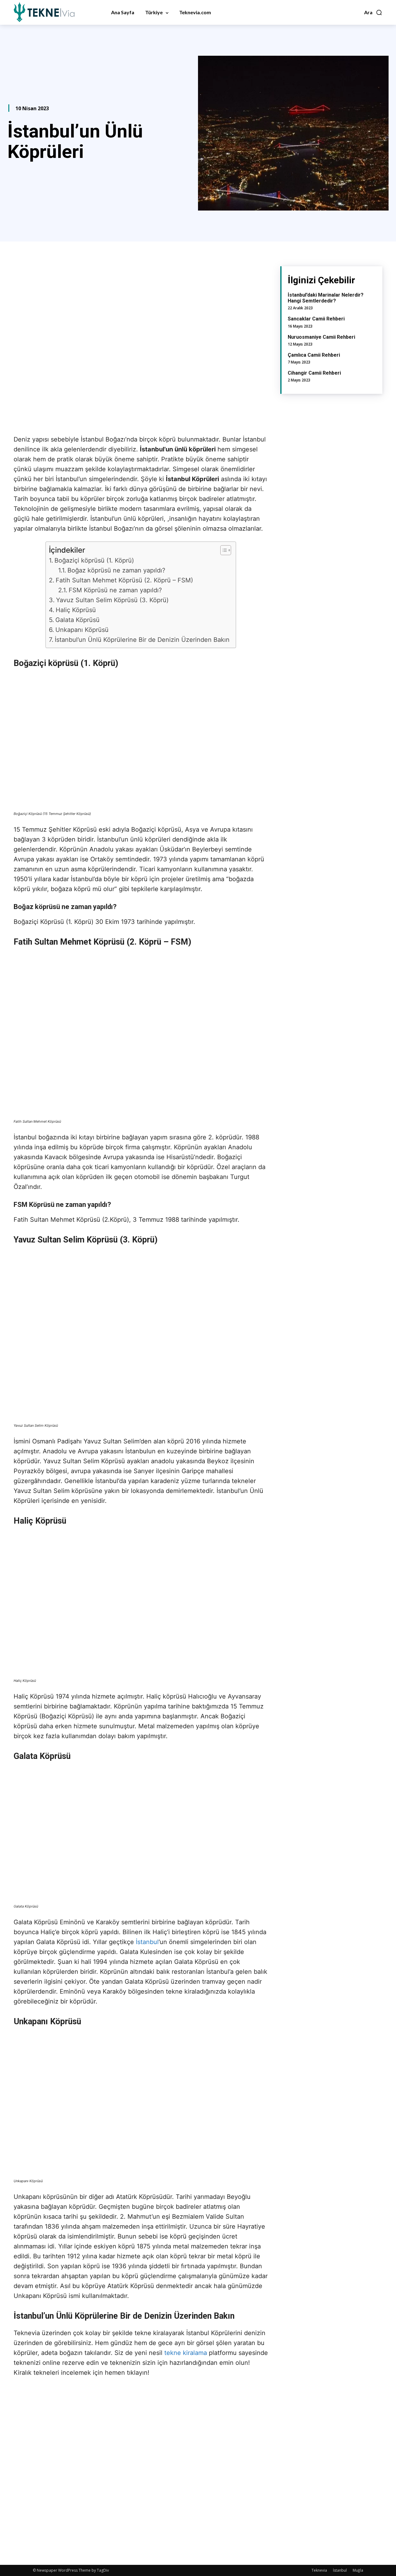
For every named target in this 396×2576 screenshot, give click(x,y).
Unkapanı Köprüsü (82, 630)
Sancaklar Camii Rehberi (316, 319)
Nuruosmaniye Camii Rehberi (321, 337)
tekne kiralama (186, 2353)
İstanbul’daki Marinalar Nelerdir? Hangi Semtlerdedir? (326, 298)
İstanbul (147, 1942)
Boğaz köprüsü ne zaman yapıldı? (116, 570)
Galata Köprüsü (77, 620)
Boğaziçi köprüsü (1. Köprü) (94, 560)
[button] (373, 12)
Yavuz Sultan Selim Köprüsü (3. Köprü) (112, 600)
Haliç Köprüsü (76, 610)
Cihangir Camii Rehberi (314, 373)
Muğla (358, 2570)
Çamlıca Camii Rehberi (314, 355)
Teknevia (319, 2570)
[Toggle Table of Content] (223, 550)
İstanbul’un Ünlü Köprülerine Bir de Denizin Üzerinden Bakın (142, 640)
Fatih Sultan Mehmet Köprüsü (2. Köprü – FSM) (124, 580)
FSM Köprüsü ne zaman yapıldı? (115, 590)
